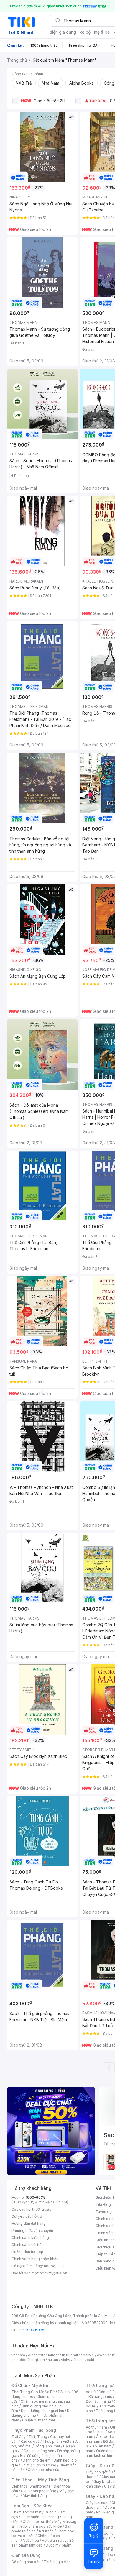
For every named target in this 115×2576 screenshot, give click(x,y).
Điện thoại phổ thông (39, 2491)
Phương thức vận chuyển (32, 2230)
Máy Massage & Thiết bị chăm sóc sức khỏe (45, 2524)
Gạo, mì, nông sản (39, 2451)
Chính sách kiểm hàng (30, 2238)
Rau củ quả (30, 2441)
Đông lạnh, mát (47, 2446)
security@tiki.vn (54, 2273)
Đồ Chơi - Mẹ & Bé (30, 2385)
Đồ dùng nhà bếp (26, 2562)
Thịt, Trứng (38, 2437)
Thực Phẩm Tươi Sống (34, 2430)
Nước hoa (31, 2540)
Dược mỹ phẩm (59, 2545)
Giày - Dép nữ (100, 2466)
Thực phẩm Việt (56, 2441)
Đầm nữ (105, 2392)
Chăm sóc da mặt (27, 2512)
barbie (88, 2355)
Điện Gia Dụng (26, 2555)
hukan (53, 2360)
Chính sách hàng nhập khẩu (35, 2259)
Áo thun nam (96, 2427)
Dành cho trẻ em (37, 2460)
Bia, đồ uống (30, 2456)
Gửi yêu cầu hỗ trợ (27, 2216)
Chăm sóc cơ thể (37, 2522)
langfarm (37, 2360)
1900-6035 (36, 2197)
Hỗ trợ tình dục (54, 2540)
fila (76, 2360)
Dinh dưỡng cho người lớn (42, 2411)
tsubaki (88, 2360)
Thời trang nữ (100, 2385)
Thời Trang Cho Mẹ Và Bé (33, 2392)
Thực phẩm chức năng (40, 2517)
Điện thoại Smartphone (31, 2486)
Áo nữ (91, 2392)
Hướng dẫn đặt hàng (29, 2223)
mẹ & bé (102, 32)
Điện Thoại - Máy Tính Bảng (40, 2480)
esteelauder (48, 2355)
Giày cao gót (97, 2472)
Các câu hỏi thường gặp (32, 2209)
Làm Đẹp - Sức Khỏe (32, 2506)
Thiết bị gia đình (57, 2562)
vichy (66, 2360)
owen (102, 2355)
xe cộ (85, 32)
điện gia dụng (63, 32)
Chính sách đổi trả (27, 2245)
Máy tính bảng (35, 2496)
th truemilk (71, 2355)
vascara (18, 2355)
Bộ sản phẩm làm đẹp (43, 2543)
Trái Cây (19, 2437)
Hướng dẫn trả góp (27, 2252)
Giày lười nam (97, 2503)
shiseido (19, 2360)
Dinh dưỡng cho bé (38, 2406)
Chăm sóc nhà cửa (43, 2470)
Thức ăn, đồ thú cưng (39, 2465)
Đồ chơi (64, 2392)
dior (31, 2355)
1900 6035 (35, 2330)
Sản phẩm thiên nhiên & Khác (41, 2529)
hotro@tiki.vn (55, 2266)
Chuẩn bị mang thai (38, 2420)
